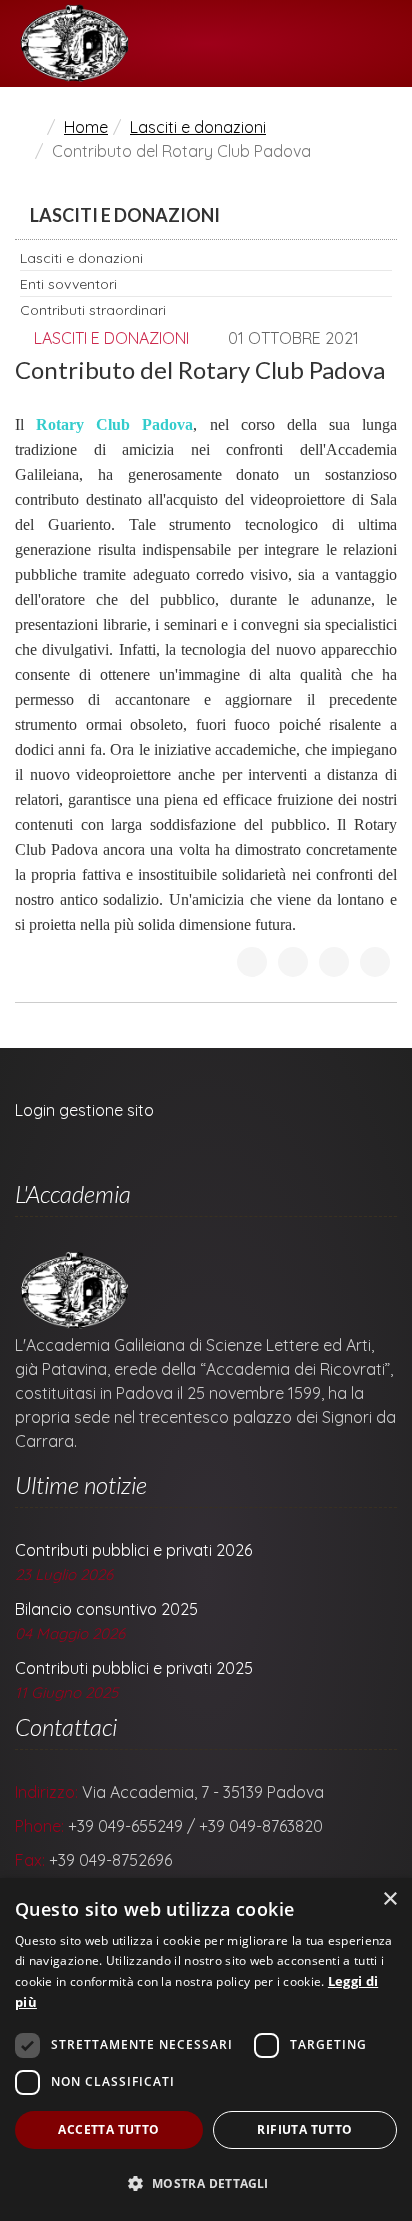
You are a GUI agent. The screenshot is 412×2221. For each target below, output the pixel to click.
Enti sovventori (68, 284)
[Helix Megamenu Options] (389, 43)
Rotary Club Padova (114, 424)
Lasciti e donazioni (198, 127)
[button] (206, 2184)
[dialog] (206, 2049)
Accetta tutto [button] (108, 2129)
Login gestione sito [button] (84, 1110)
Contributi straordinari (93, 310)
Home (86, 127)
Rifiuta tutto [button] (304, 2129)
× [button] (389, 1899)
